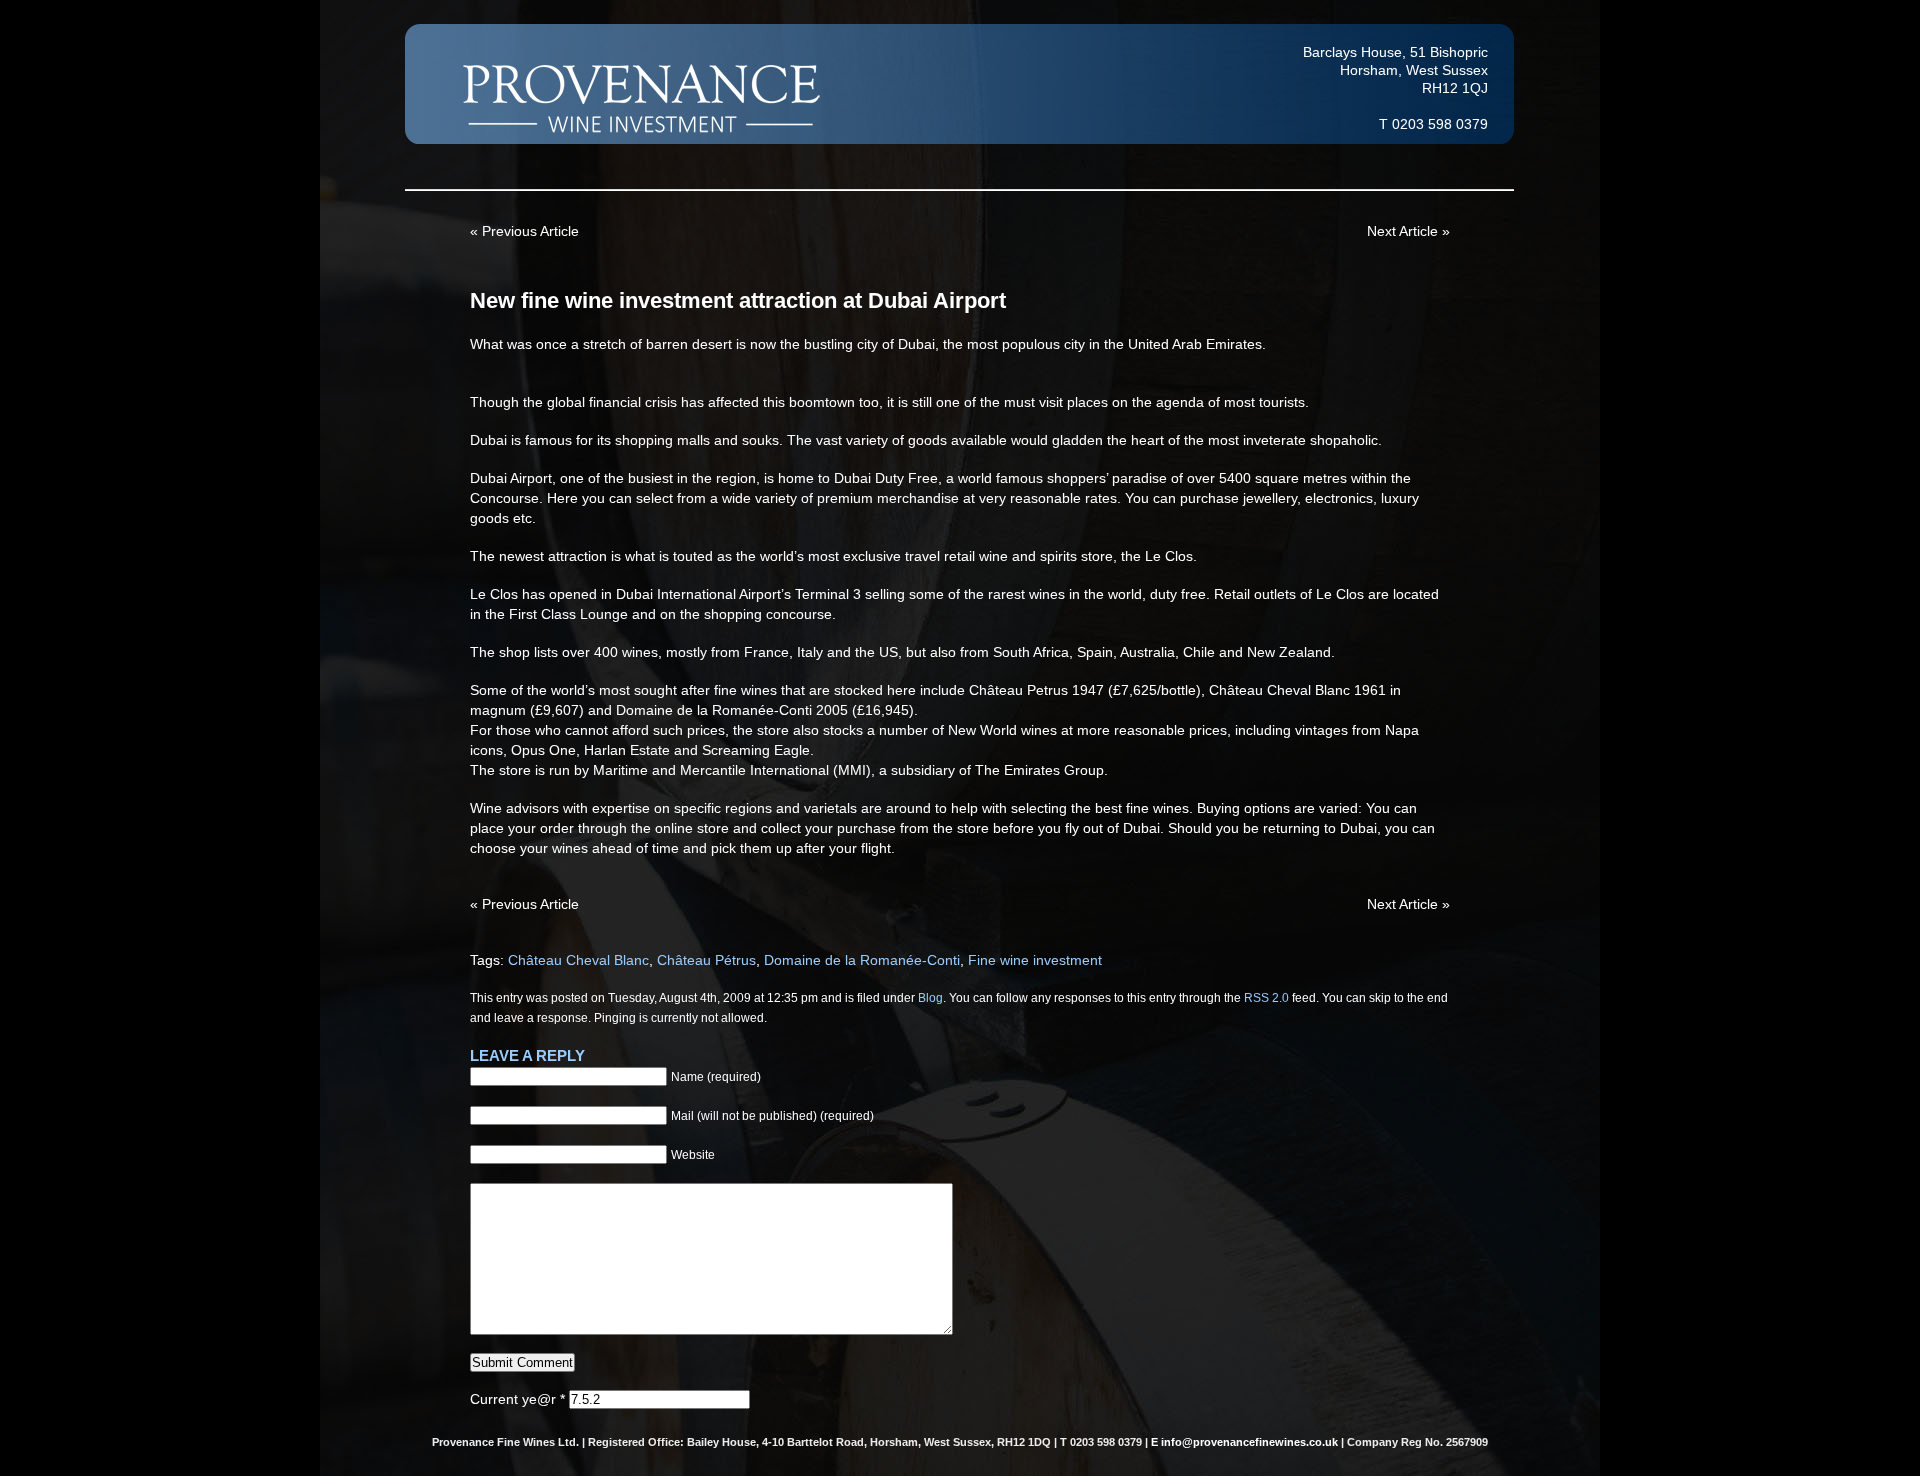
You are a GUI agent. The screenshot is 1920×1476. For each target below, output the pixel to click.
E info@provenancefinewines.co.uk (1244, 1442)
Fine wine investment (1035, 960)
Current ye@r (517, 1399)
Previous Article (530, 231)
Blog (930, 997)
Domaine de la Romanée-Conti (862, 960)
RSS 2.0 (1266, 997)
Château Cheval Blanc (578, 960)
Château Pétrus (706, 960)
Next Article (1402, 231)
